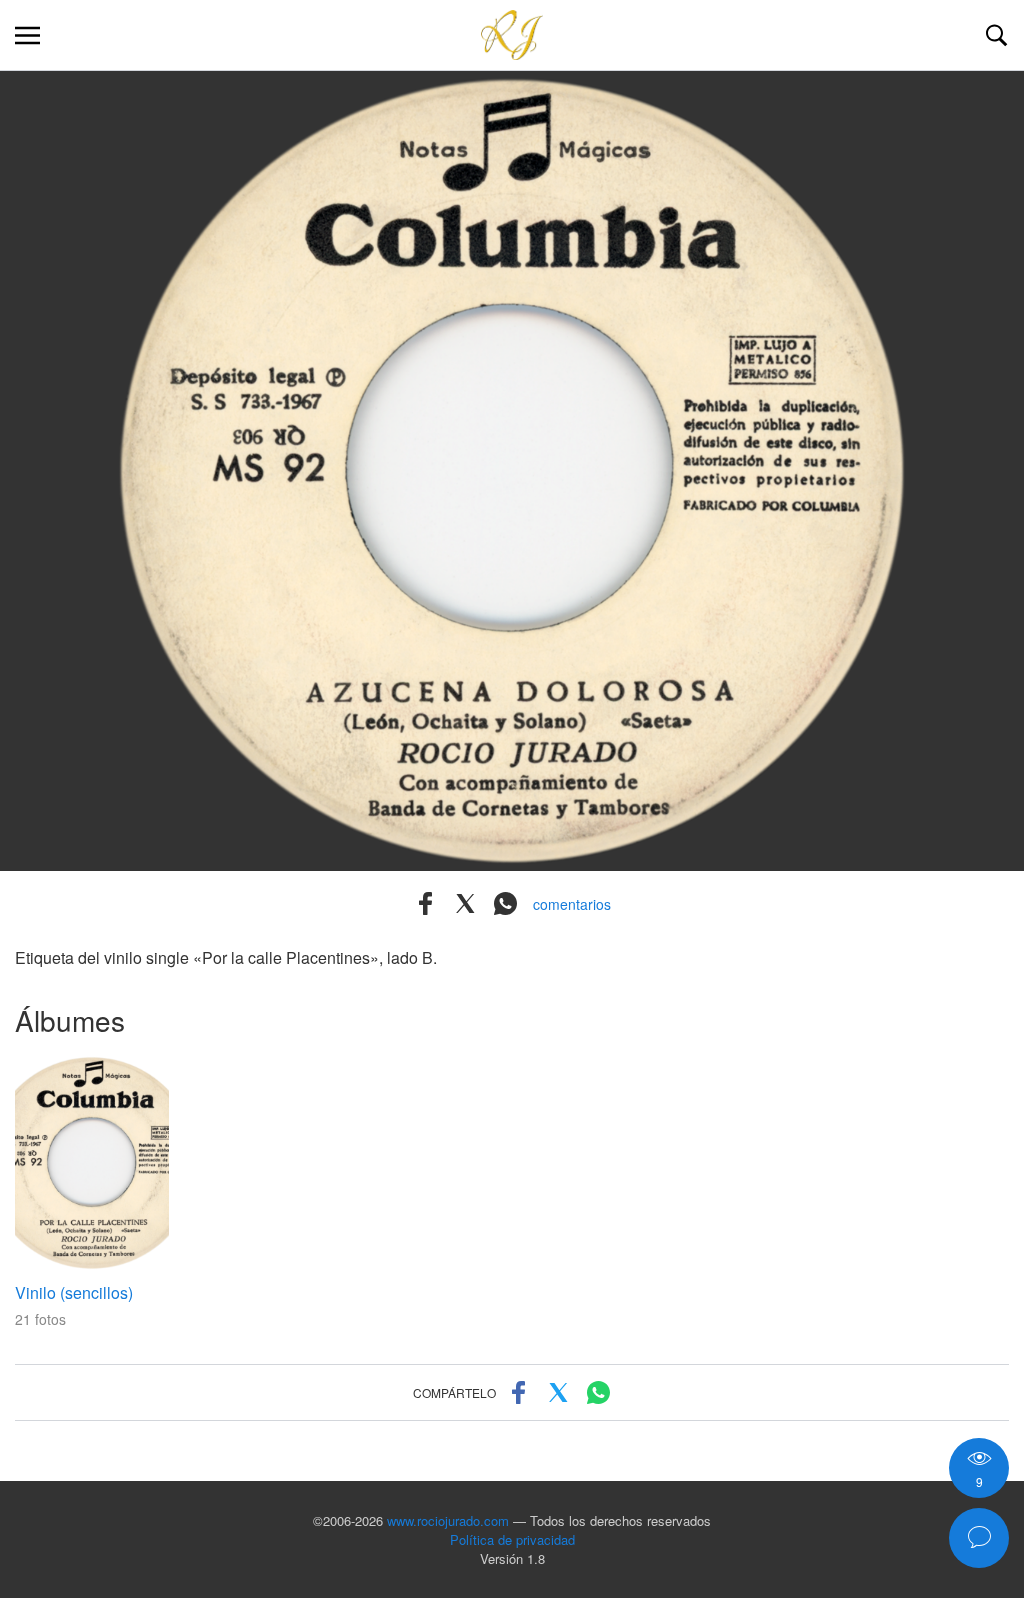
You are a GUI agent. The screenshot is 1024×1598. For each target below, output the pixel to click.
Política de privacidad (512, 1539)
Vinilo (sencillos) (74, 1292)
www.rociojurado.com (448, 1520)
